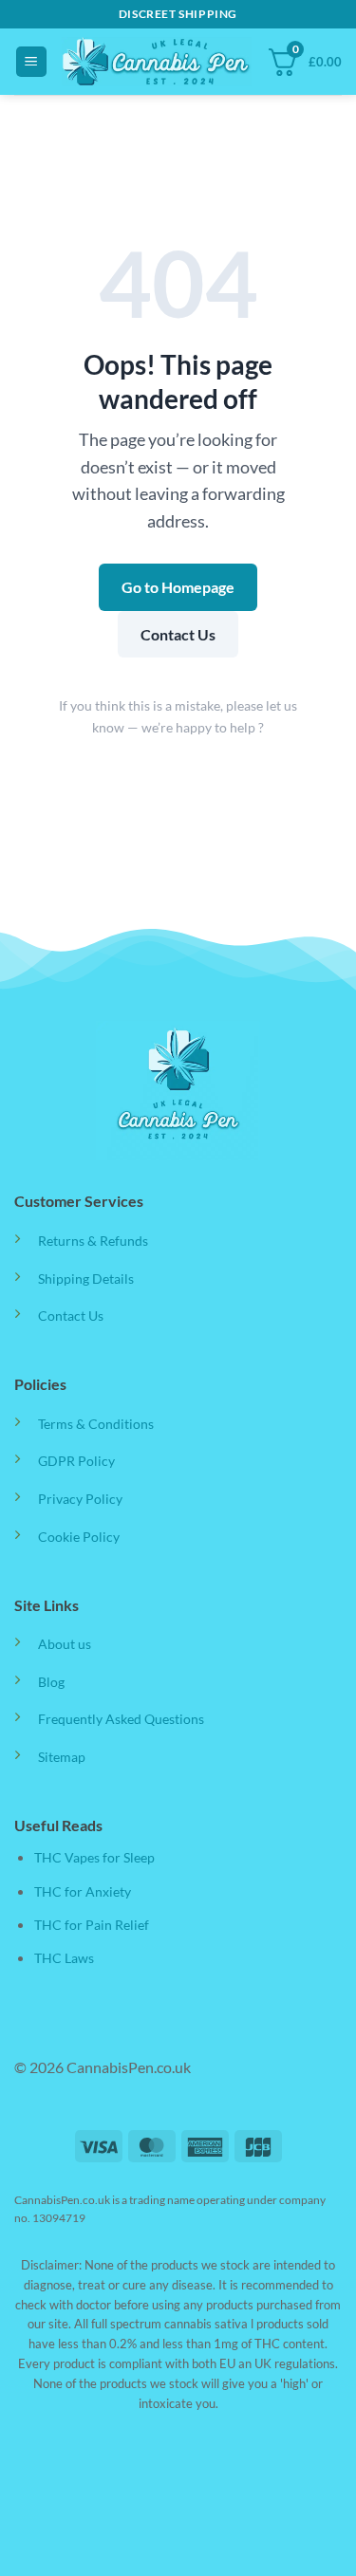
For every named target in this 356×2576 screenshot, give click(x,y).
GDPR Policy (76, 1461)
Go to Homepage (178, 587)
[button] (31, 62)
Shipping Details (86, 1279)
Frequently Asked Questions (121, 1719)
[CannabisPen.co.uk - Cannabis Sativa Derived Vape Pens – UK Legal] (157, 61)
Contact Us (178, 634)
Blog (51, 1682)
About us (65, 1644)
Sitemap (62, 1757)
